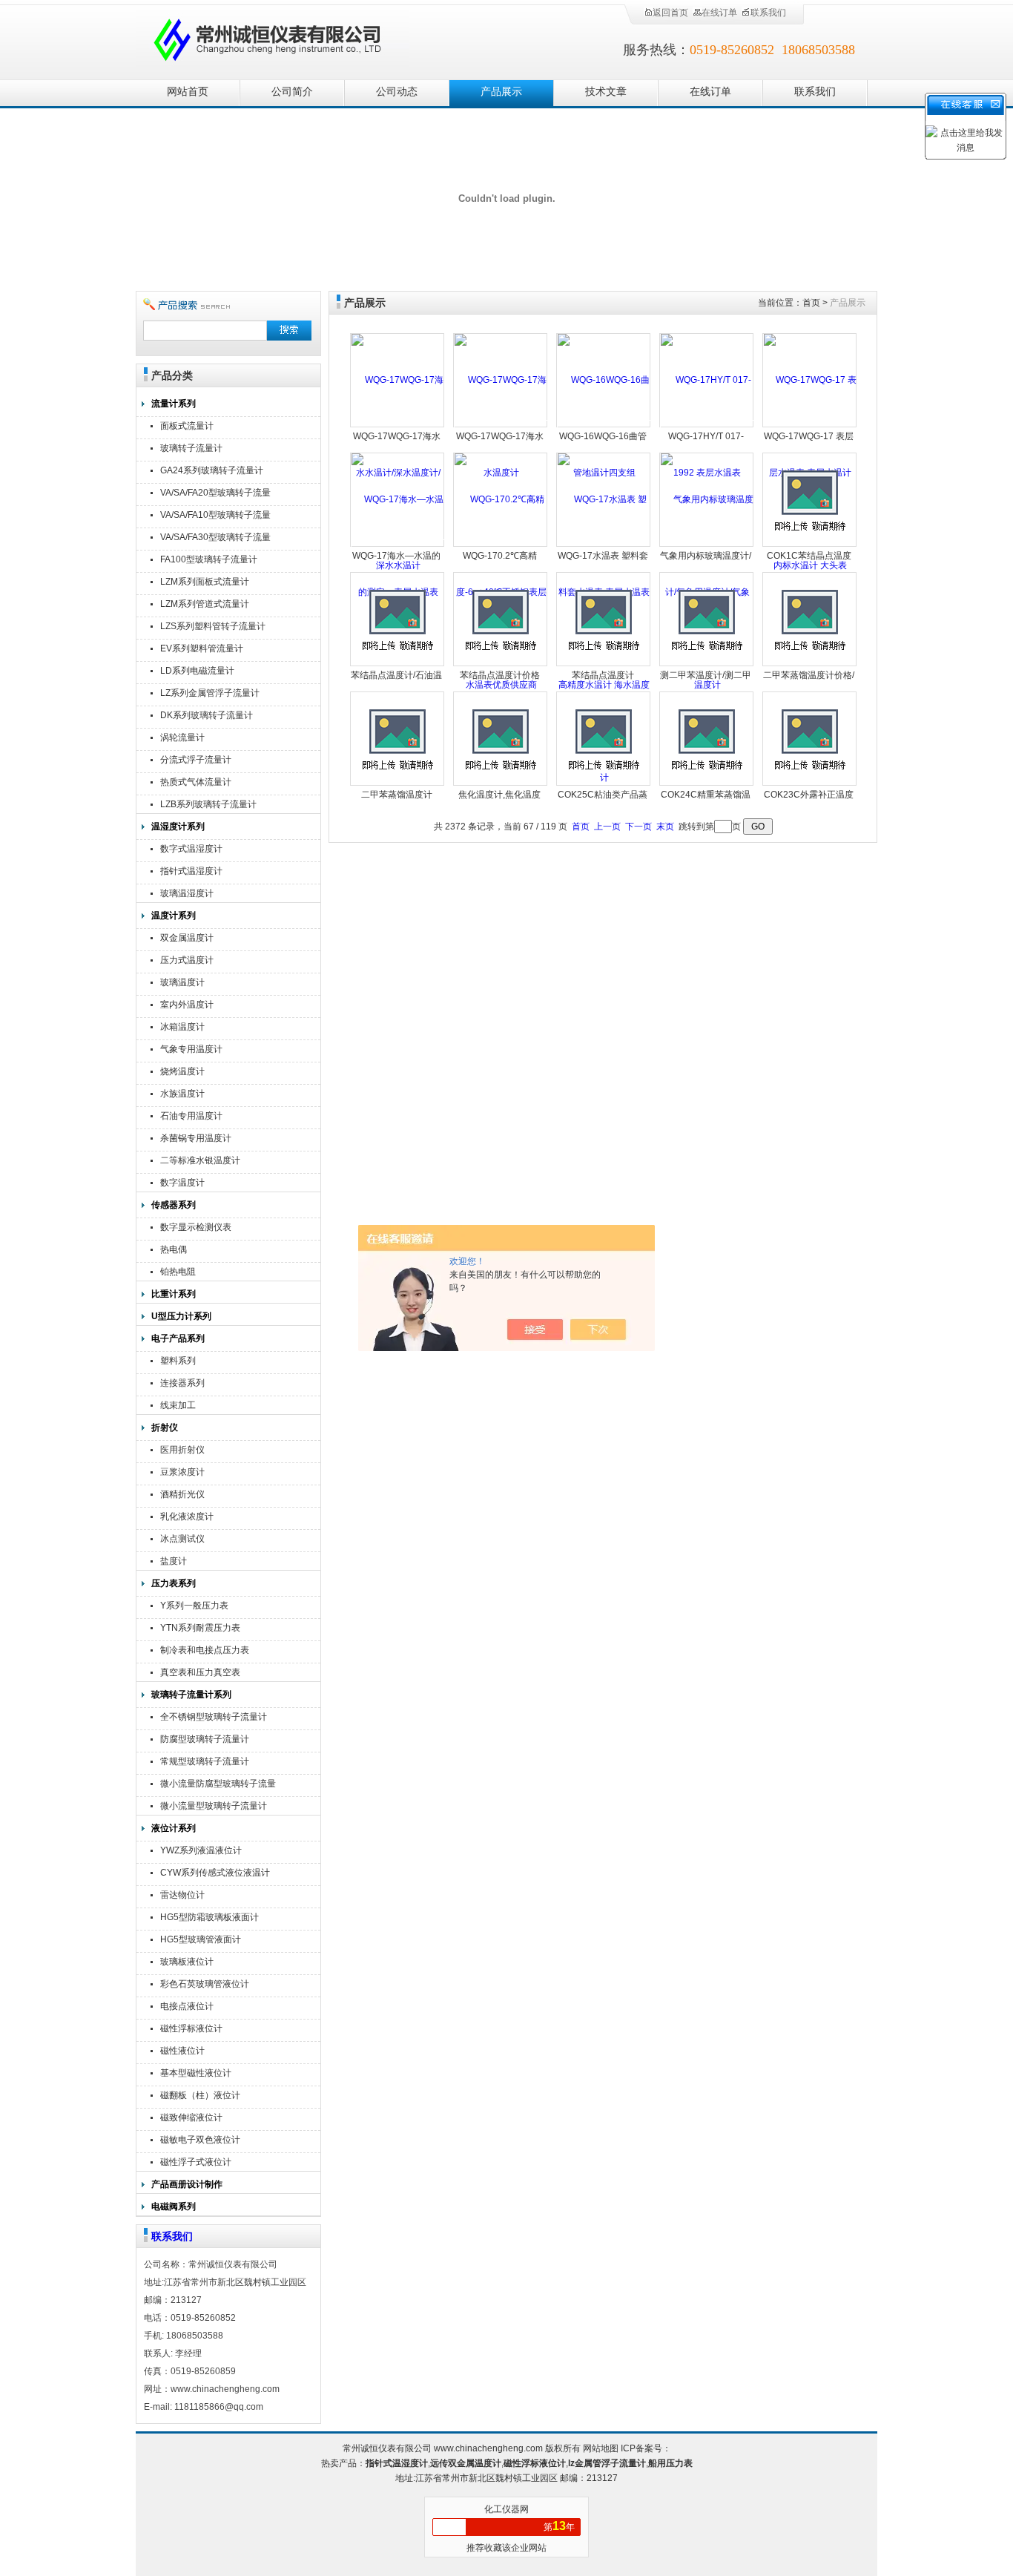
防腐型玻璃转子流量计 (205, 1739)
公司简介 (292, 92)
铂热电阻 (178, 1272)
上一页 (607, 827)
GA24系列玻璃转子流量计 (212, 470)
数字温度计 (182, 1183)
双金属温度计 (187, 938)
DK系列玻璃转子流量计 (207, 715)
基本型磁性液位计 (196, 2073)
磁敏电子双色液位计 (200, 2140)
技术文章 (606, 92)
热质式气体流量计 (196, 782)
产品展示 (501, 92)
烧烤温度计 (182, 1071)
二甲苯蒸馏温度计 (397, 795)
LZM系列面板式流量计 (205, 582)
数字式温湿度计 (191, 849)
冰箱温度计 (182, 1027)
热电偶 (174, 1249)
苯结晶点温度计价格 (500, 675)
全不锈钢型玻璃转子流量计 (214, 1717)
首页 (811, 303)
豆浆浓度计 (182, 1472)
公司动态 (397, 92)
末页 (665, 827)
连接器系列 (182, 1383)
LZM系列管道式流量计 (205, 604)
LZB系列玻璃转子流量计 (208, 804)
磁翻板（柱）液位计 (200, 2095)
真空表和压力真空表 (200, 1672)
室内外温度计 (187, 1005)
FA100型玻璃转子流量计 (209, 559)
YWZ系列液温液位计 (201, 1850)
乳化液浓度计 (187, 1517)
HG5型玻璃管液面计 (201, 1939)
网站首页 (188, 92)
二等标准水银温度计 (200, 1160)
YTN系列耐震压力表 (200, 1628)
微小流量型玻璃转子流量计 (214, 1806)
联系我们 (768, 13)
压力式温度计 (187, 960)
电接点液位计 (187, 2006)
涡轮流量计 (182, 737)
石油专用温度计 (191, 1116)
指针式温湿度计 (191, 871)
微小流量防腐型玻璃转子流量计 (218, 1785)
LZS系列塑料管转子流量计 (213, 626)
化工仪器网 (506, 2509)
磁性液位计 (182, 2051)
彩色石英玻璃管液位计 (205, 1984)
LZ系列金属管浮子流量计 (210, 693)
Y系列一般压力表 (194, 1606)
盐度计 (174, 1561)
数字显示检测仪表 (196, 1227)
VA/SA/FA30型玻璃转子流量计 (215, 539)
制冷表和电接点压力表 (205, 1650)
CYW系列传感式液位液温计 (215, 1873)
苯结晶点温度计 (603, 675)
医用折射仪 (182, 1450)
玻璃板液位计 (187, 1962)
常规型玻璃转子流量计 (205, 1761)
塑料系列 (178, 1361)
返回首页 (670, 13)
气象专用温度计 (191, 1049)
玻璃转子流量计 (191, 448)
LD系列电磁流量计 (197, 671)
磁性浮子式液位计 (196, 2162)
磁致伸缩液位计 (191, 2117)
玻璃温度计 (182, 982)
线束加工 (178, 1405)
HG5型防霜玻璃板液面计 (209, 1917)
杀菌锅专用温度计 (196, 1138)
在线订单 (719, 13)
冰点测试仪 (182, 1539)
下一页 (639, 827)
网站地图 (601, 2448)
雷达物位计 (182, 1895)
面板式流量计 (187, 426)
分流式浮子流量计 (196, 760)
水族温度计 (182, 1094)
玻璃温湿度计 (187, 893)
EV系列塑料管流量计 (202, 648)
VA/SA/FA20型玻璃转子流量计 (215, 494)
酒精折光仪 (182, 1494)
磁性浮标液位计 (191, 2028)
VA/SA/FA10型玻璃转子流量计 (215, 517)
